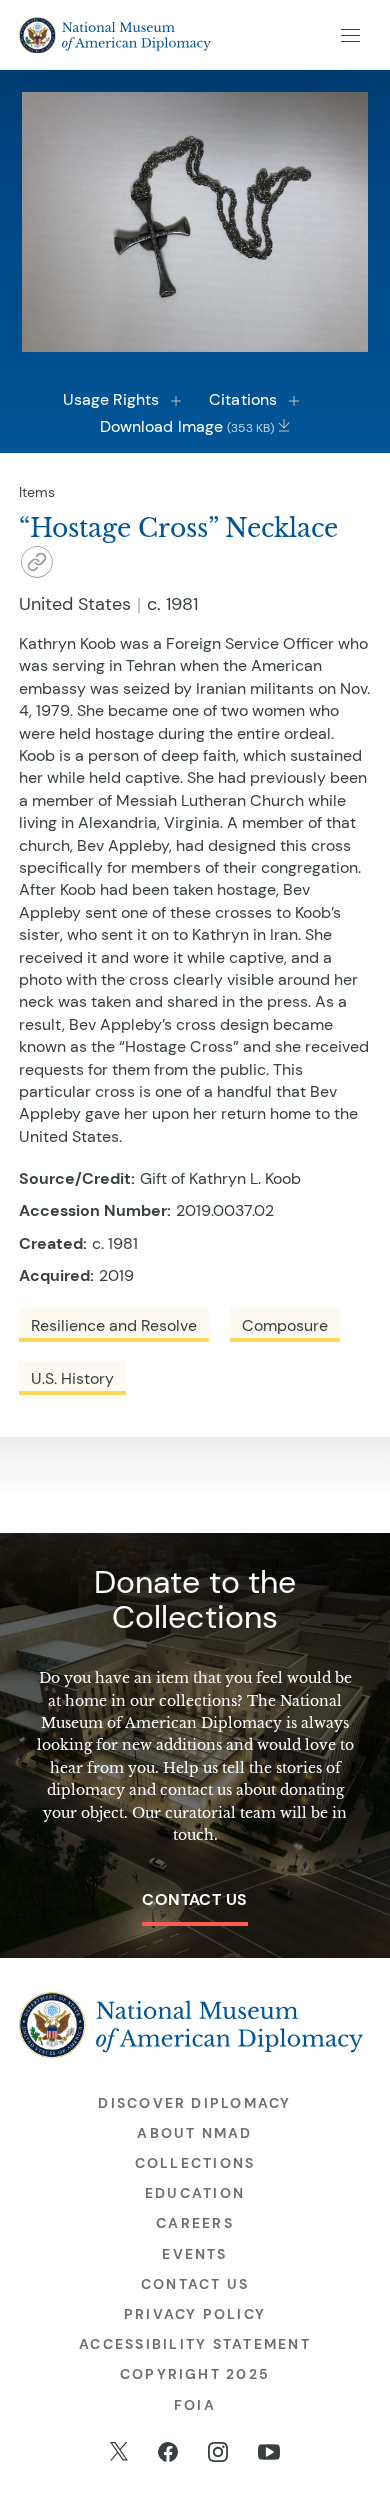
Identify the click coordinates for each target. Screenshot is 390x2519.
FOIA (195, 2405)
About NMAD (194, 2133)
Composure (285, 1325)
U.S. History (72, 1378)
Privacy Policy (195, 2314)
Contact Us (195, 1899)
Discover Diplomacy (194, 2103)
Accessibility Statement (195, 2344)
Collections (195, 2163)
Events (194, 2254)
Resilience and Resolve (114, 1325)
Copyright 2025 (195, 2374)
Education (195, 2193)
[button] (37, 565)
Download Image (187, 426)
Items (37, 492)
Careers (195, 2223)
